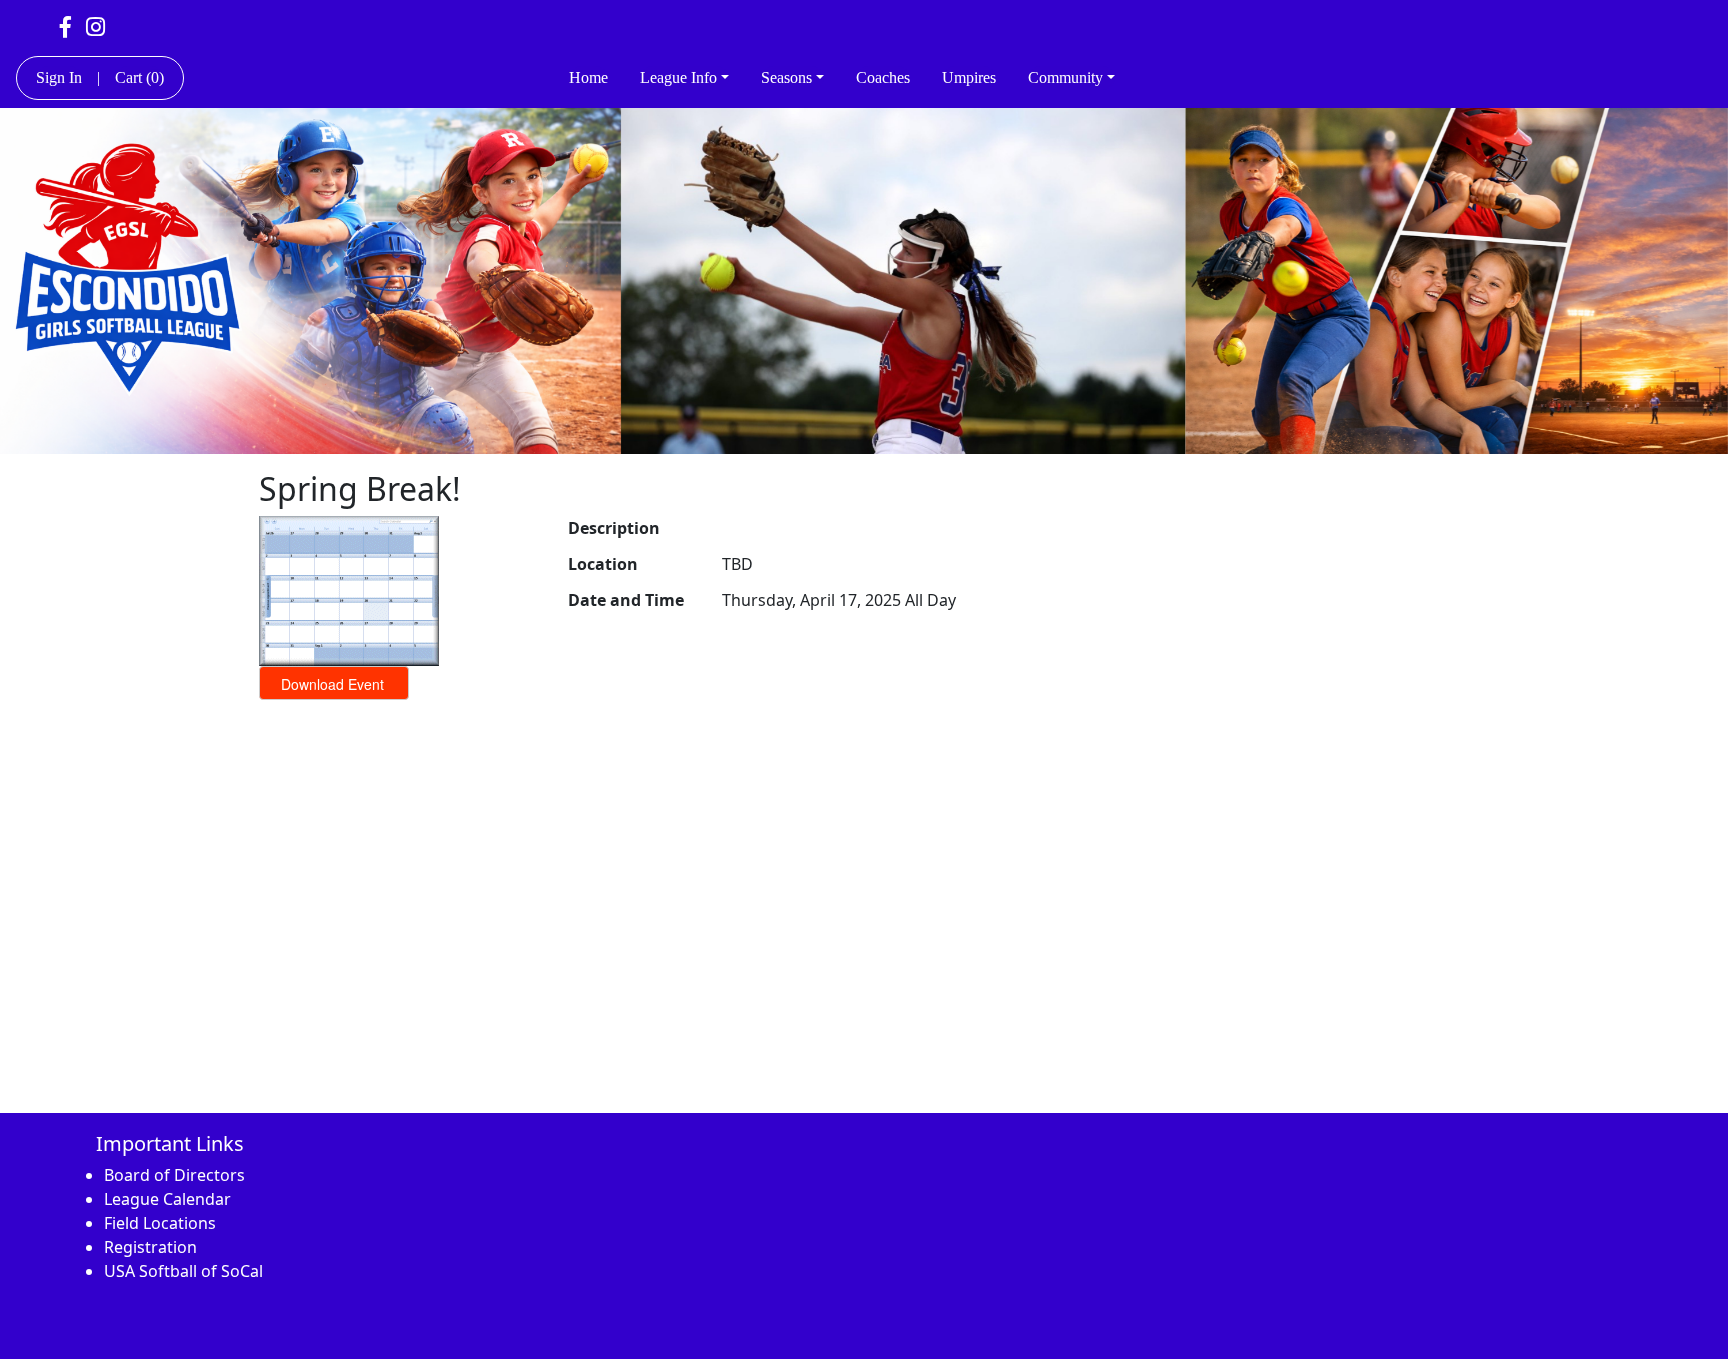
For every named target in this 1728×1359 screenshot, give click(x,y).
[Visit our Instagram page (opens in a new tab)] (95, 26)
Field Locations (160, 1223)
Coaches (883, 77)
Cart (139, 77)
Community (1065, 77)
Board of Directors (174, 1175)
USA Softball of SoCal (183, 1271)
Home (588, 77)
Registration (150, 1247)
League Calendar (167, 1199)
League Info (678, 77)
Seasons (786, 77)
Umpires (969, 77)
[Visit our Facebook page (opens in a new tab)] (65, 26)
